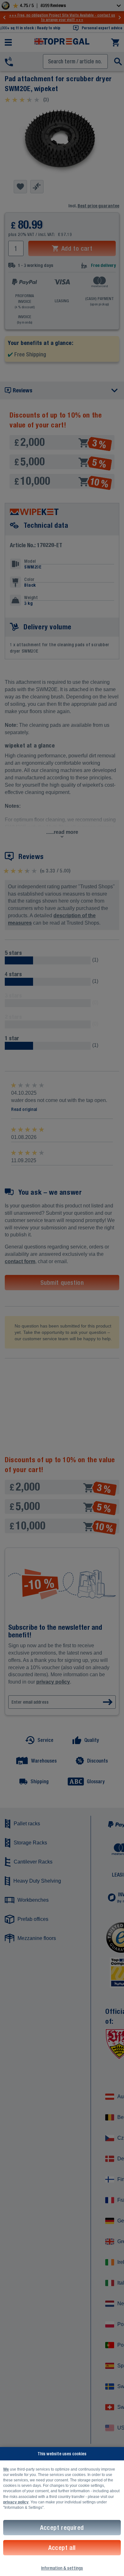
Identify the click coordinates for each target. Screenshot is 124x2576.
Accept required (62, 2527)
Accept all (62, 2547)
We (6, 2469)
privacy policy (16, 2502)
